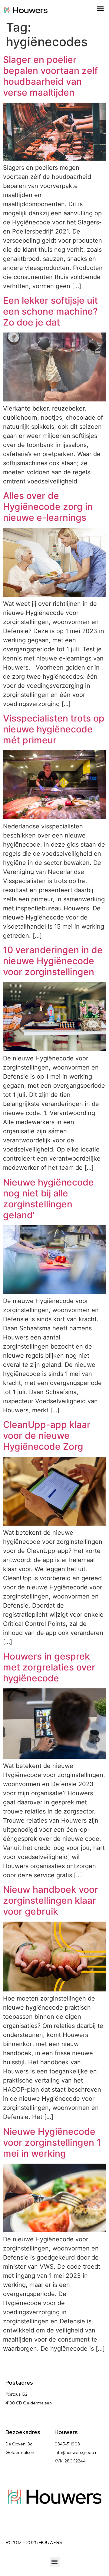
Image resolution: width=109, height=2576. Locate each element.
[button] (101, 9)
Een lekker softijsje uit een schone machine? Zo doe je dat (50, 311)
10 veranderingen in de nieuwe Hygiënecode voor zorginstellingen (53, 961)
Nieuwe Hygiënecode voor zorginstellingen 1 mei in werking (52, 2142)
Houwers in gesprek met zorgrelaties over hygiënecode (49, 1667)
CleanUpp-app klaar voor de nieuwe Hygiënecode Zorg (47, 1435)
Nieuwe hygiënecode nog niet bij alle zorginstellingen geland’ (48, 1199)
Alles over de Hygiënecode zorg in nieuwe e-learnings (48, 507)
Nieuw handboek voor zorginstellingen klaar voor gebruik (51, 1900)
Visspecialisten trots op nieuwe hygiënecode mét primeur (54, 729)
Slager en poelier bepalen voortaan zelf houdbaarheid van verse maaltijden (50, 76)
